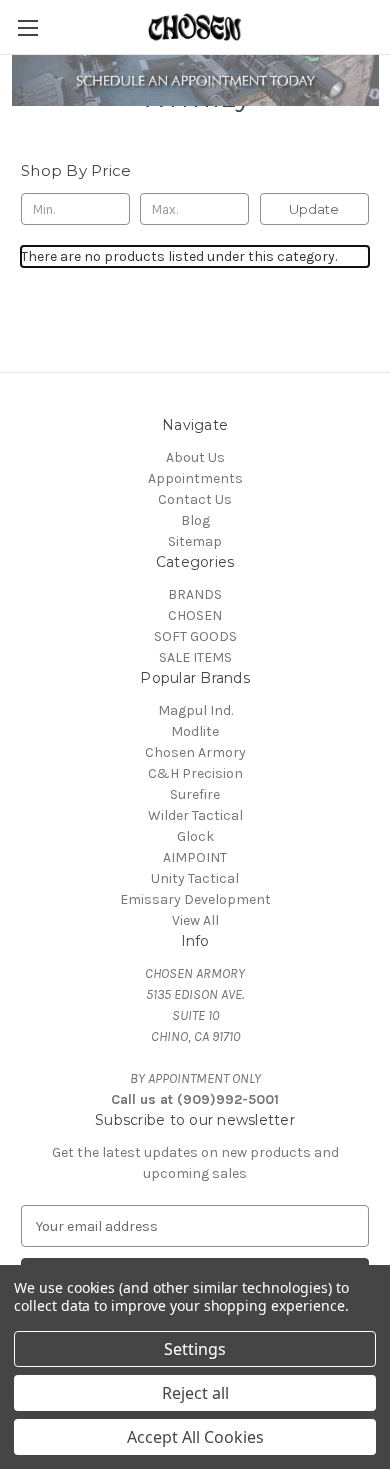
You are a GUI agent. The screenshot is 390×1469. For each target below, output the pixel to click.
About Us (195, 457)
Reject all (195, 1393)
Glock (195, 836)
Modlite (195, 731)
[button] (195, 80)
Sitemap (195, 541)
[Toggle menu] (27, 27)
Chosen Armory (195, 752)
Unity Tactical (195, 878)
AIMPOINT (195, 857)
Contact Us (195, 499)
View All (195, 920)
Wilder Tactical (195, 815)
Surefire (195, 794)
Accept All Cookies (195, 1437)
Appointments (195, 478)
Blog (195, 520)
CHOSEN (195, 615)
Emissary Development (195, 899)
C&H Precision (195, 773)
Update (314, 209)
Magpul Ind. (195, 710)
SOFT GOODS (195, 636)
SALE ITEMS (195, 657)
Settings (195, 1349)
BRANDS (195, 594)
